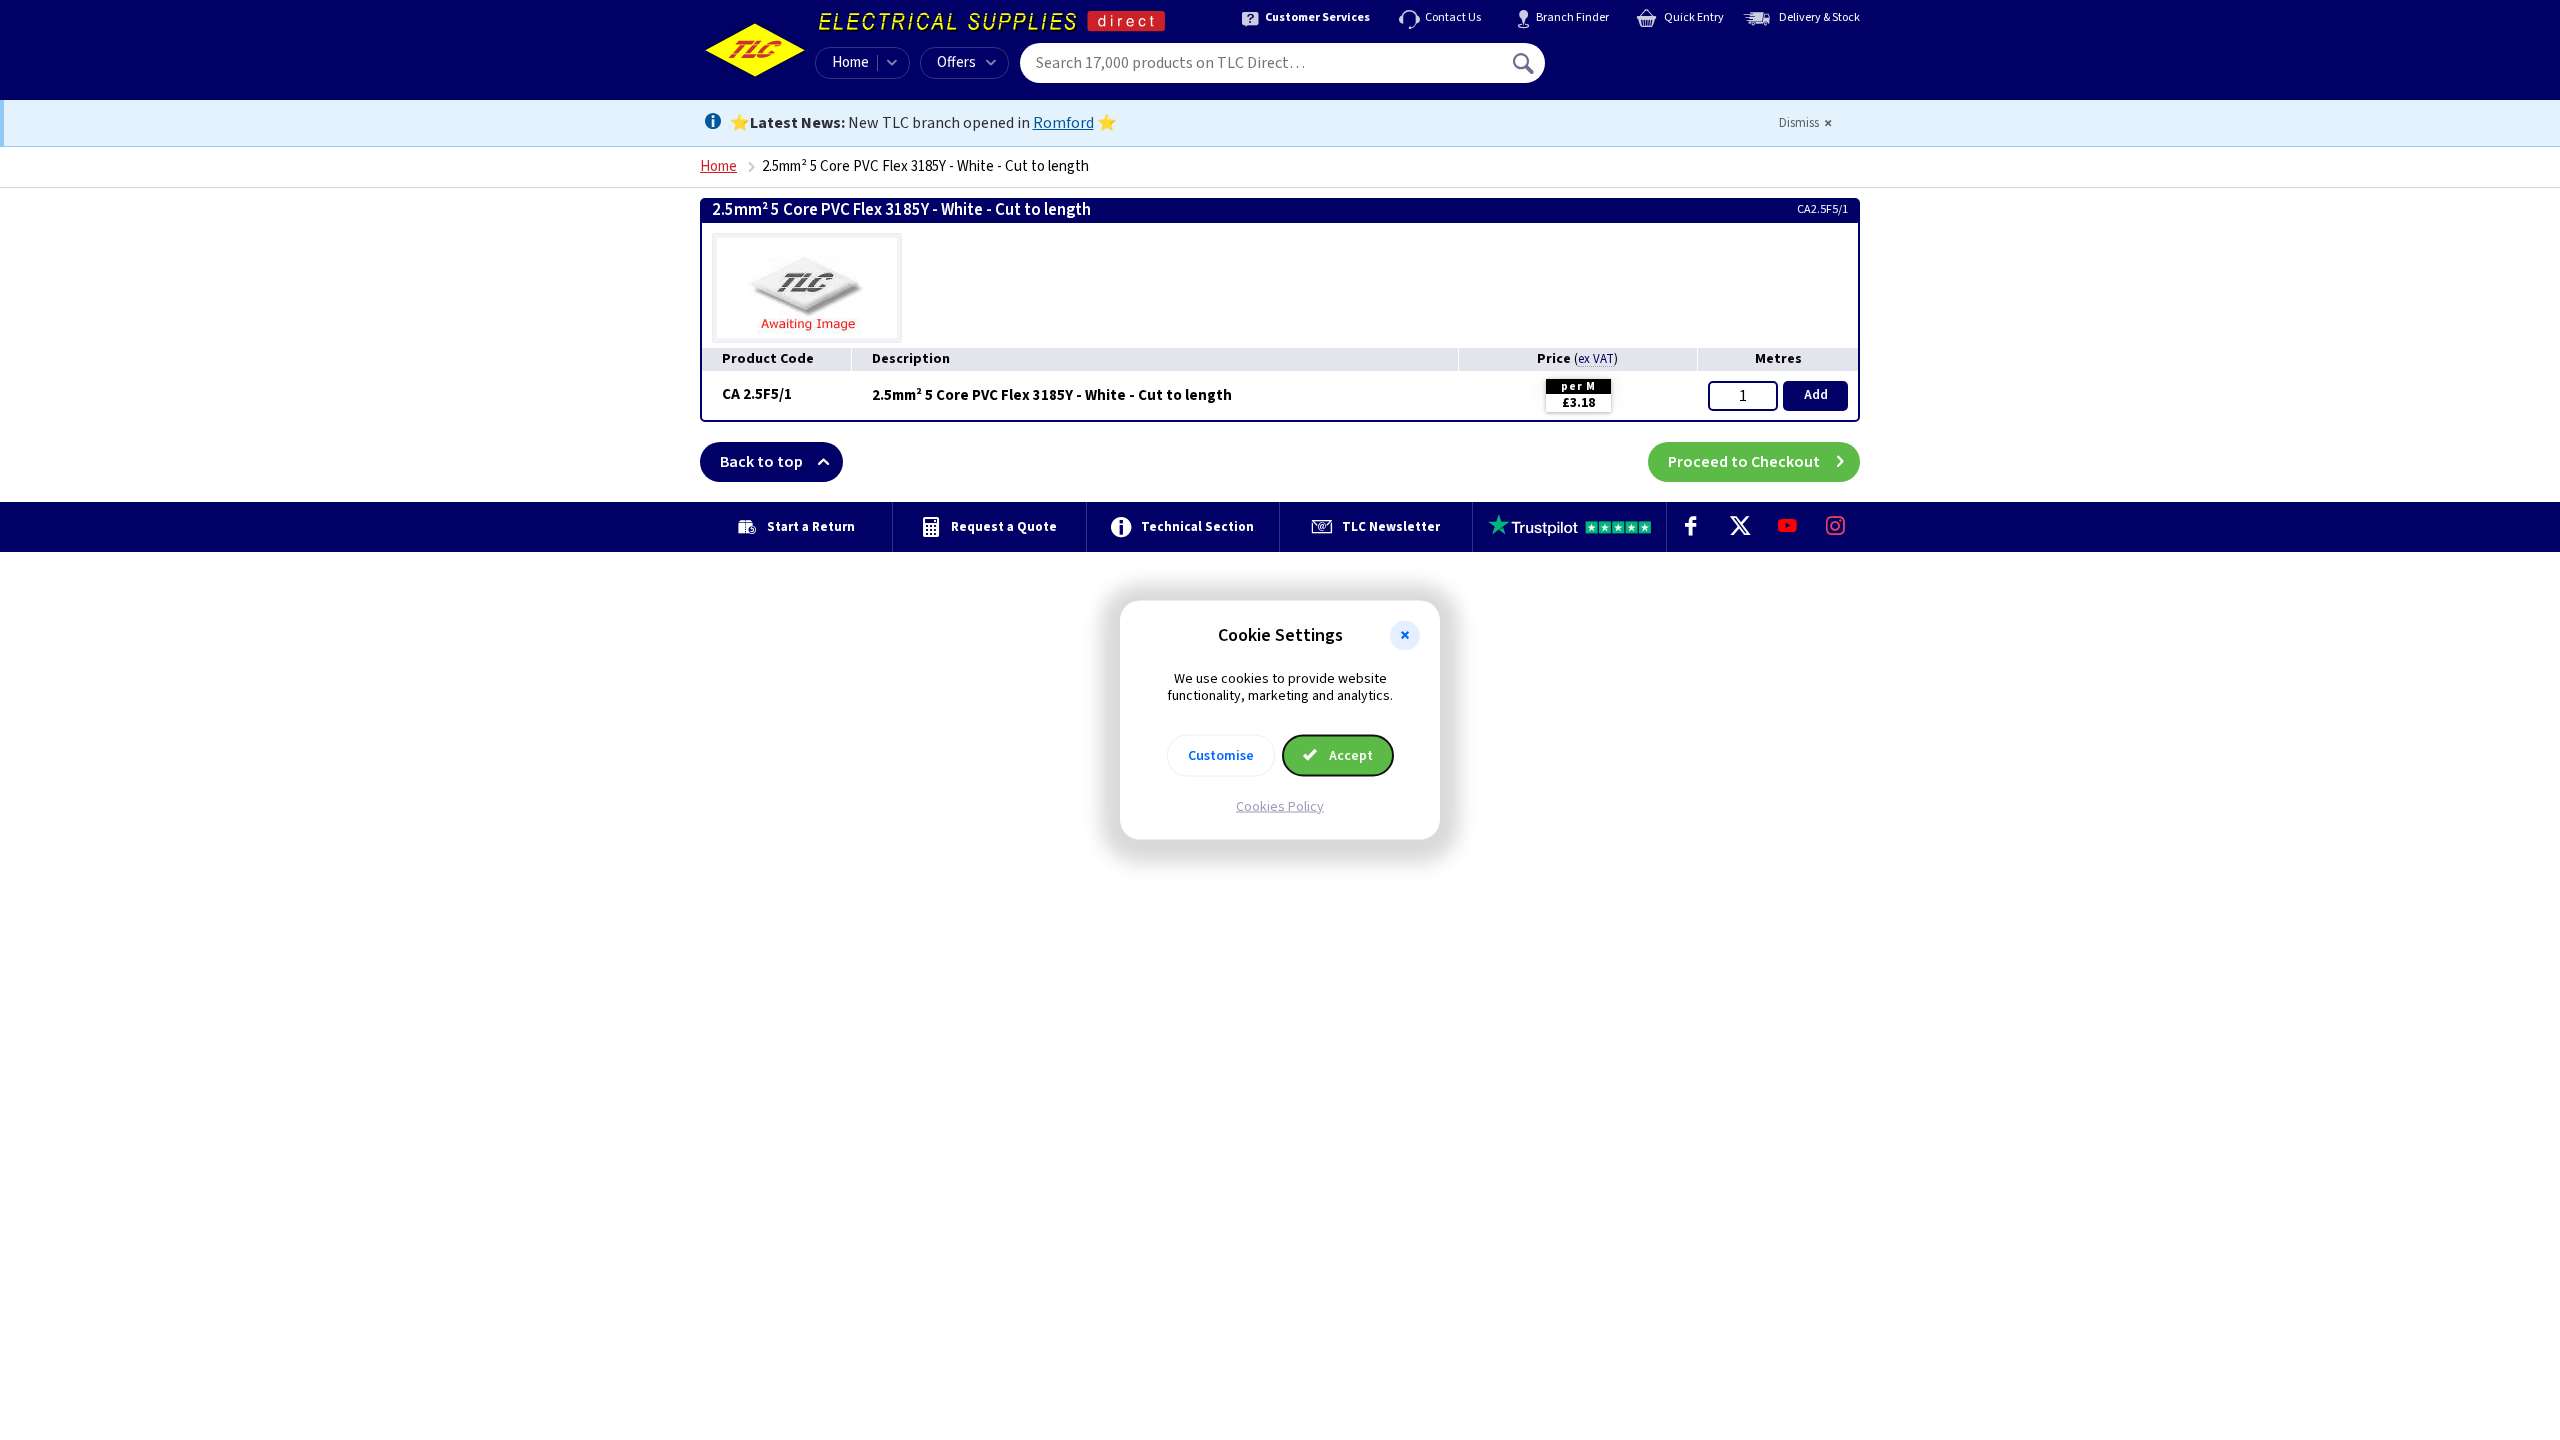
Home (850, 62)
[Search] (1525, 63)
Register (1636, 70)
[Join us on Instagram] (1836, 527)
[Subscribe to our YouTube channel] (1787, 527)
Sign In (1651, 56)
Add (1816, 395)
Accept (1349, 755)
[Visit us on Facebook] (1691, 527)
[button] (1405, 636)
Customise (1221, 755)
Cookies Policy (1280, 806)
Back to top (761, 462)
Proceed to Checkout (1744, 462)
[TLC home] (755, 50)
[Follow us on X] (1739, 527)
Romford (1063, 123)
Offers (956, 62)
